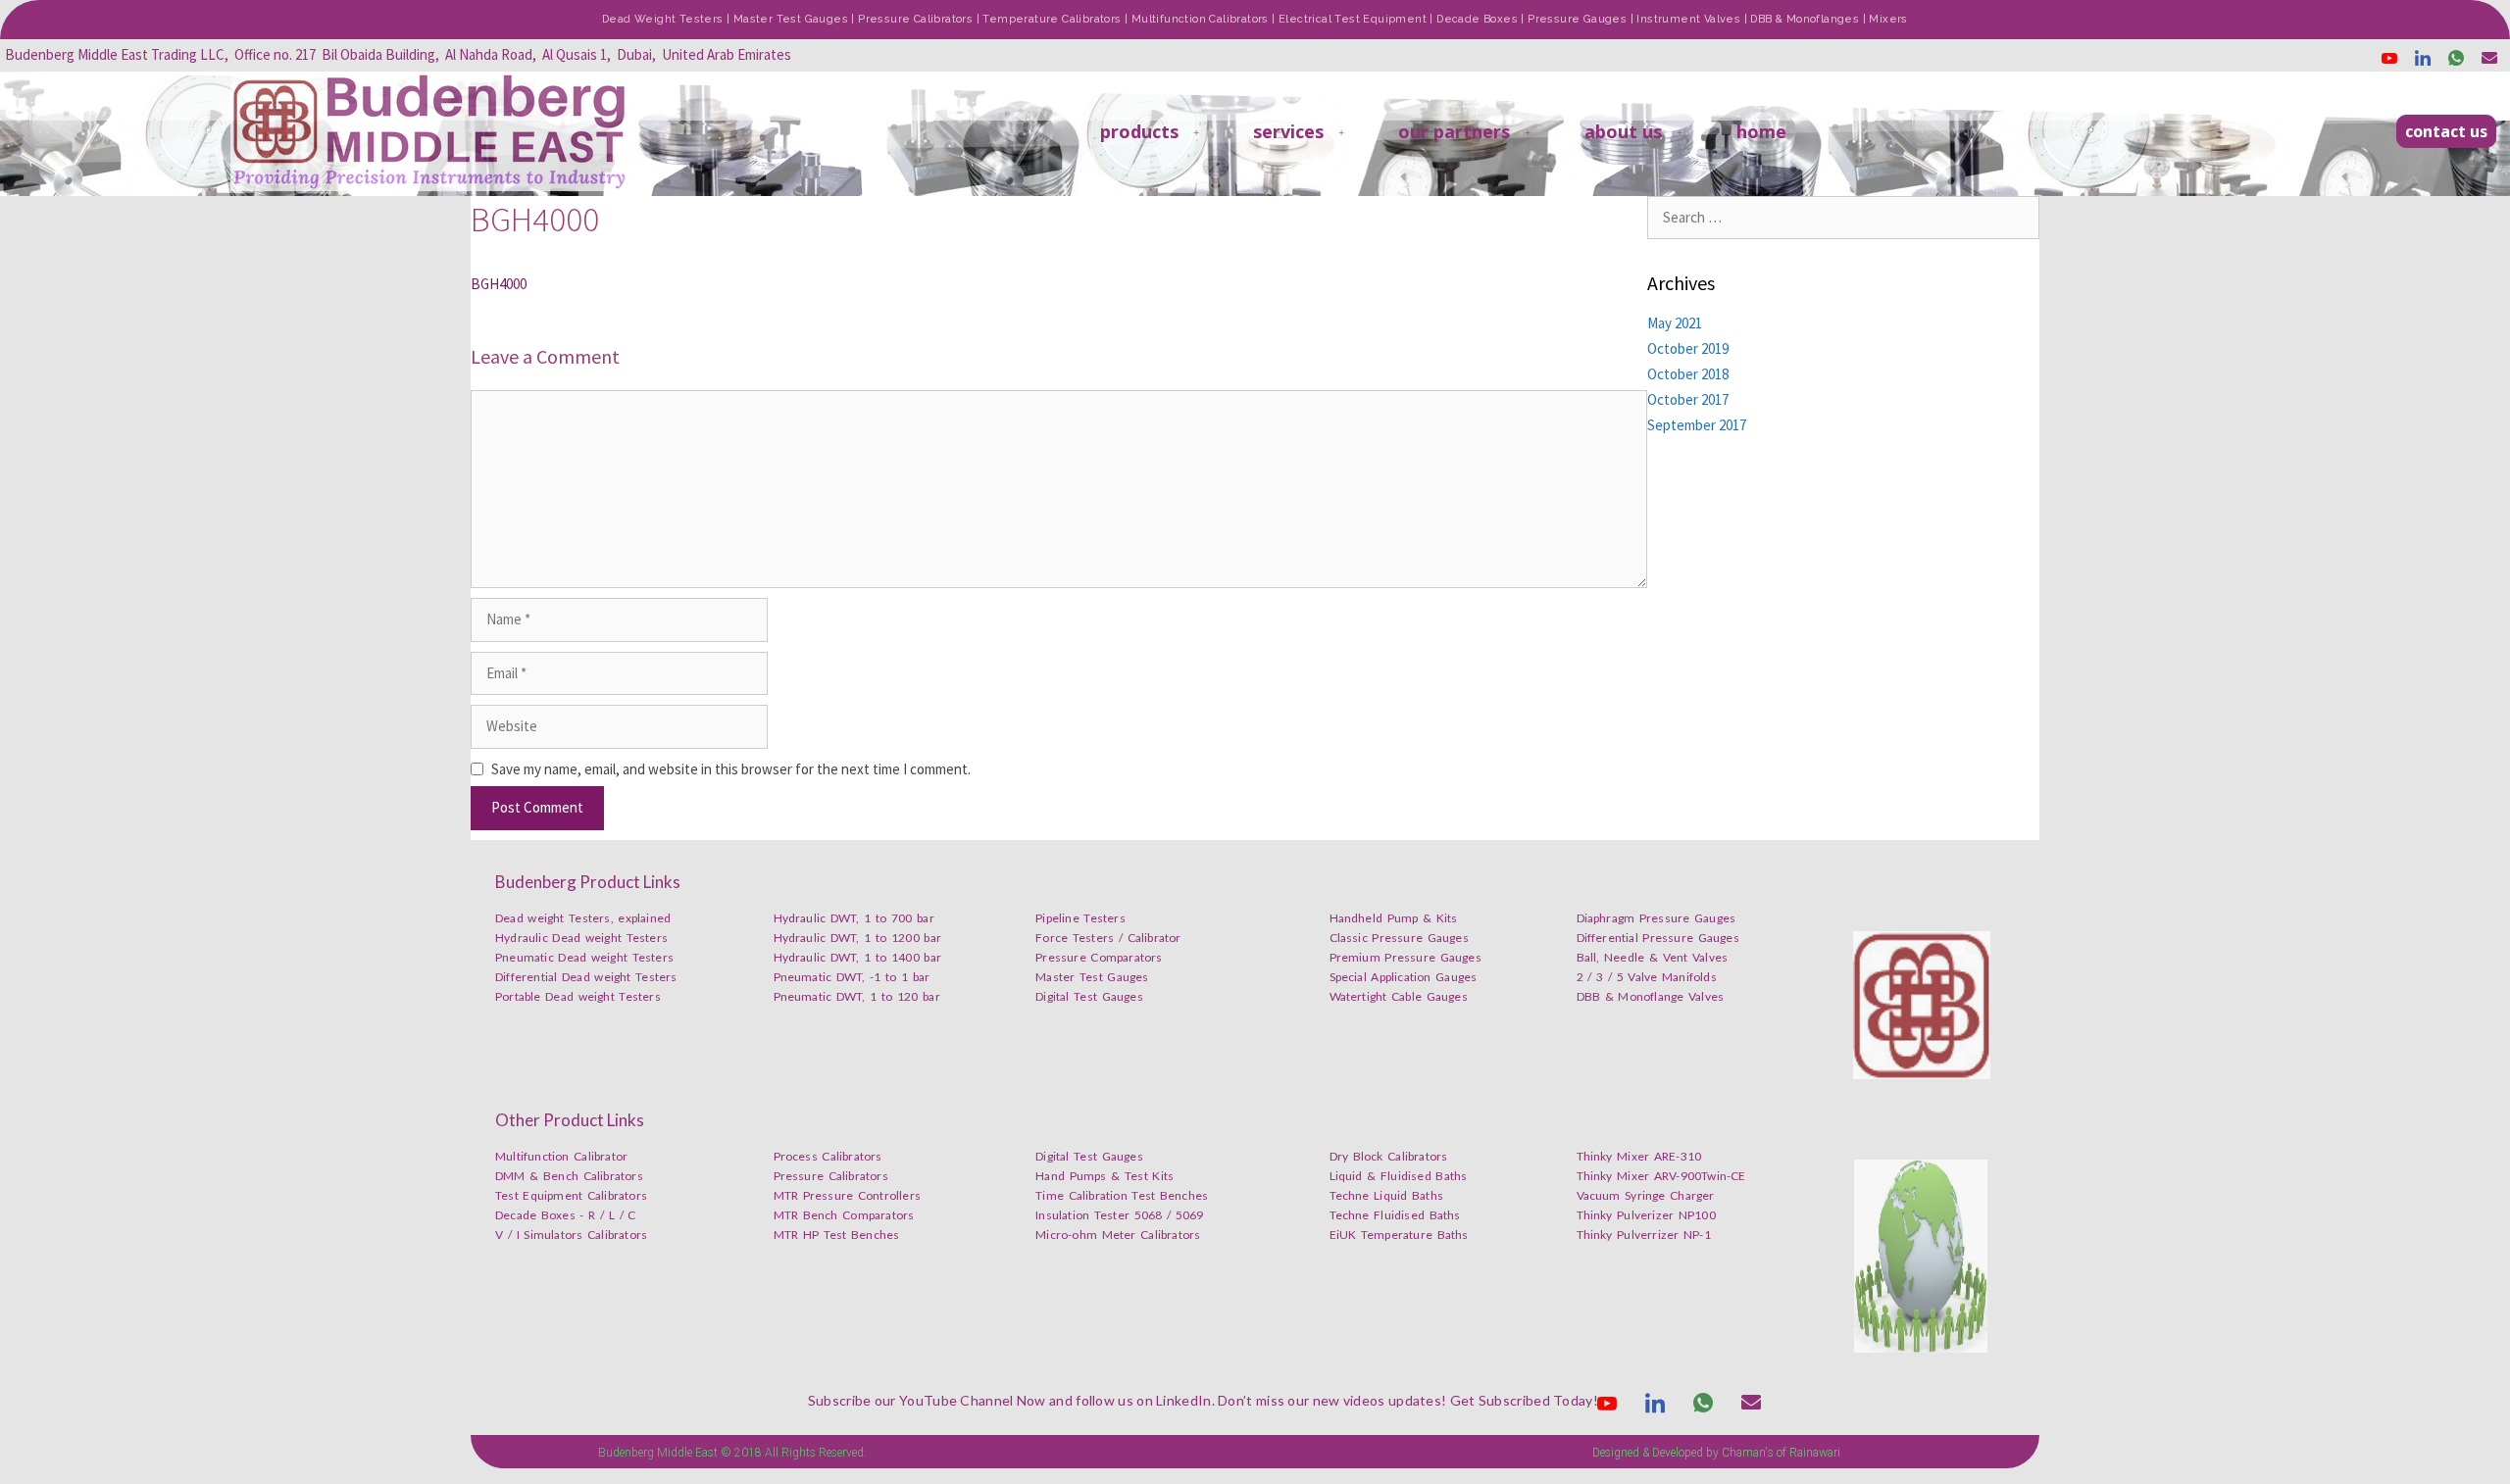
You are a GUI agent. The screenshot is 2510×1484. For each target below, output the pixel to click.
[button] (2446, 131)
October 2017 (1688, 399)
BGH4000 (499, 284)
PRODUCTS (1139, 131)
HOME (1761, 131)
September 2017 (1697, 425)
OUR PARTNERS (1454, 131)
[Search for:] (1843, 217)
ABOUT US (1623, 131)
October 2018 (1688, 374)
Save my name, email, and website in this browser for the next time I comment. (731, 769)
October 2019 (1688, 348)
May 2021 (1675, 323)
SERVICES (1288, 131)
